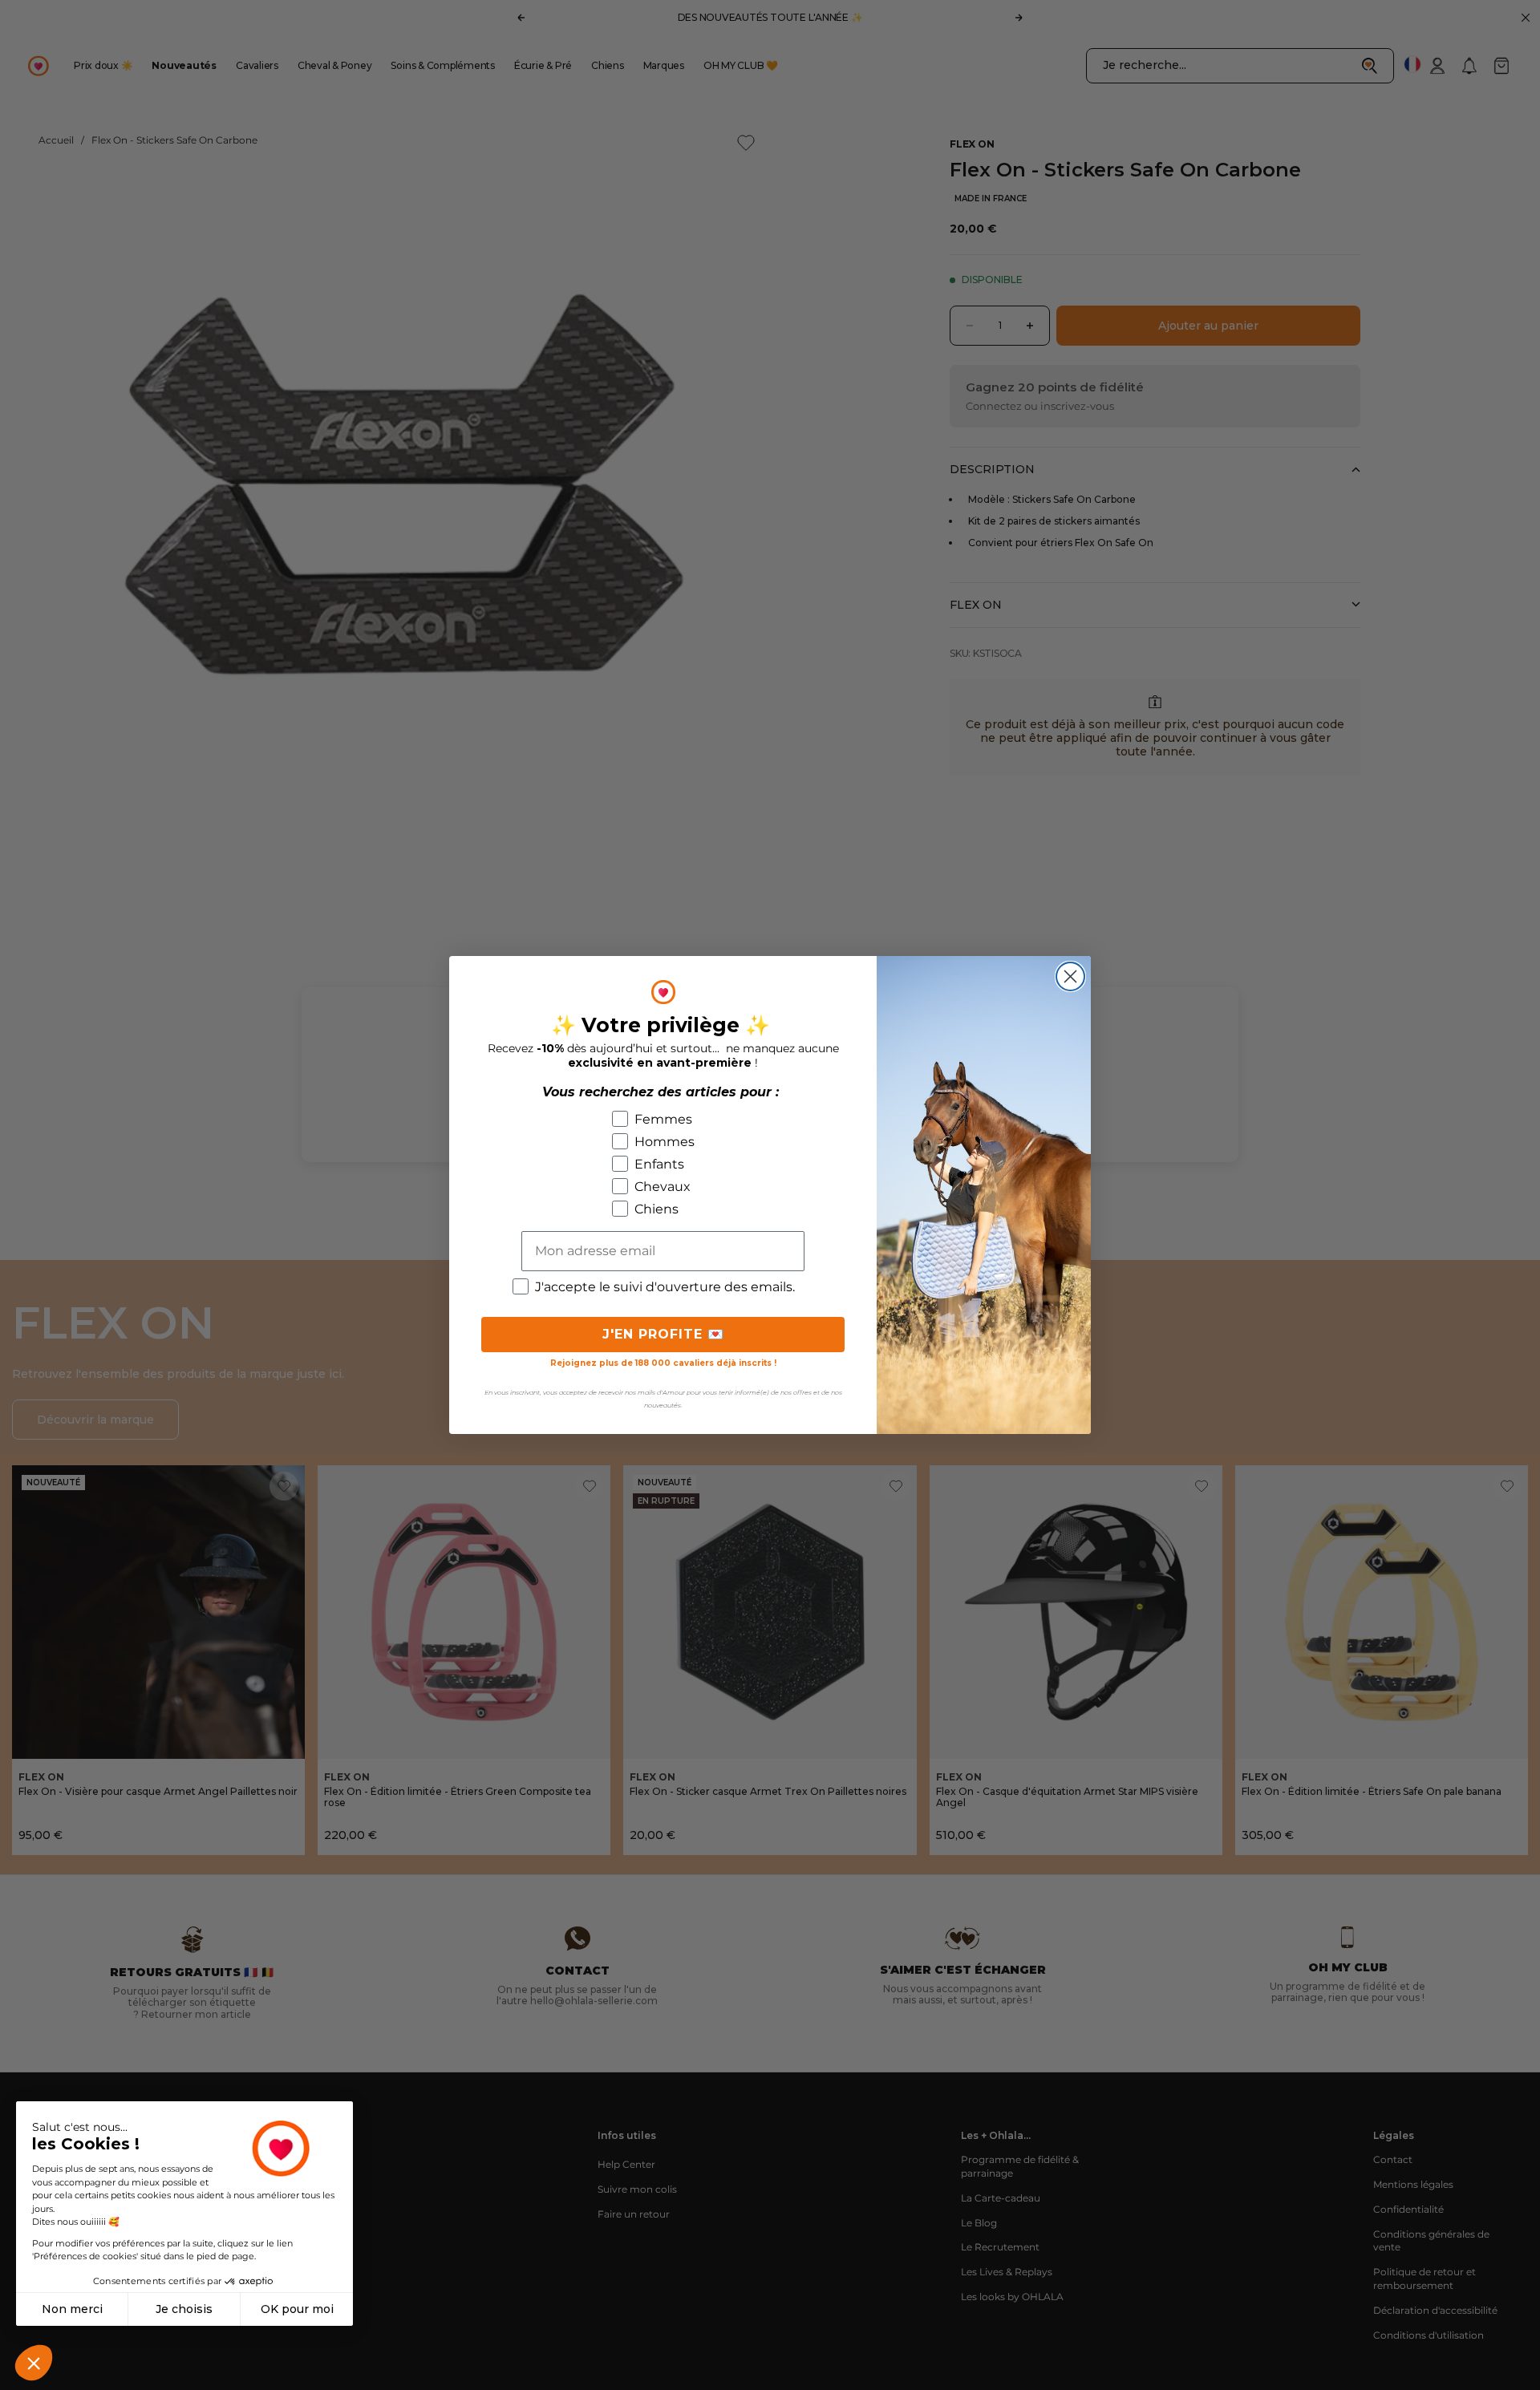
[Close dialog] (1070, 976)
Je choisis (184, 2309)
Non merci (72, 2309)
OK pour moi (297, 2309)
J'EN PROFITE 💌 (663, 1334)
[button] (34, 2363)
